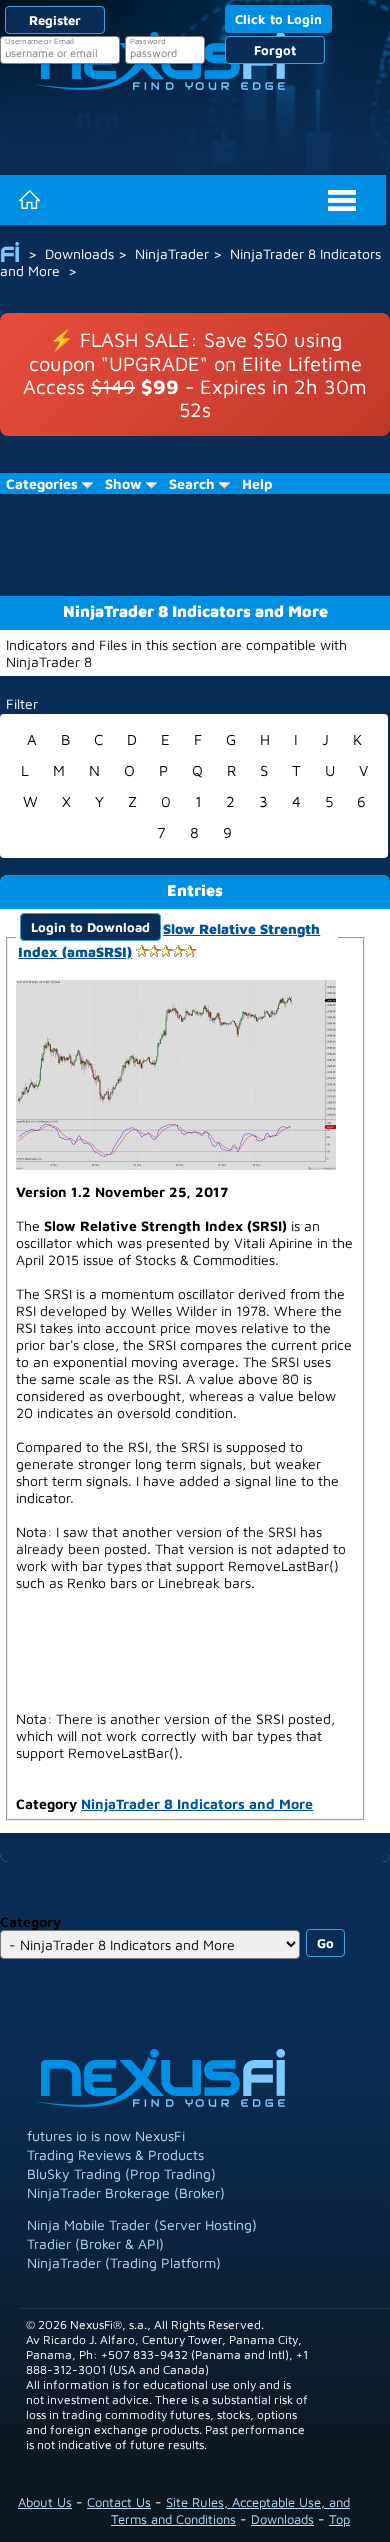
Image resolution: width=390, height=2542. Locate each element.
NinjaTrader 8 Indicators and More (197, 1803)
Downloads (282, 2519)
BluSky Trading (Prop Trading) (121, 2173)
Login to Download (90, 927)
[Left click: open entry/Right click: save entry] (176, 1072)
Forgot (275, 50)
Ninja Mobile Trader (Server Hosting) (142, 2224)
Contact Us (119, 2502)
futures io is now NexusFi (106, 2135)
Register (55, 20)
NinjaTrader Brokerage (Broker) (126, 2192)
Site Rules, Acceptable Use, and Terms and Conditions (230, 2510)
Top (339, 2519)
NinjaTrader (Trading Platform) (124, 2262)
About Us (45, 2502)
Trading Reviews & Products (115, 2154)
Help (257, 483)
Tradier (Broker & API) (95, 2243)
